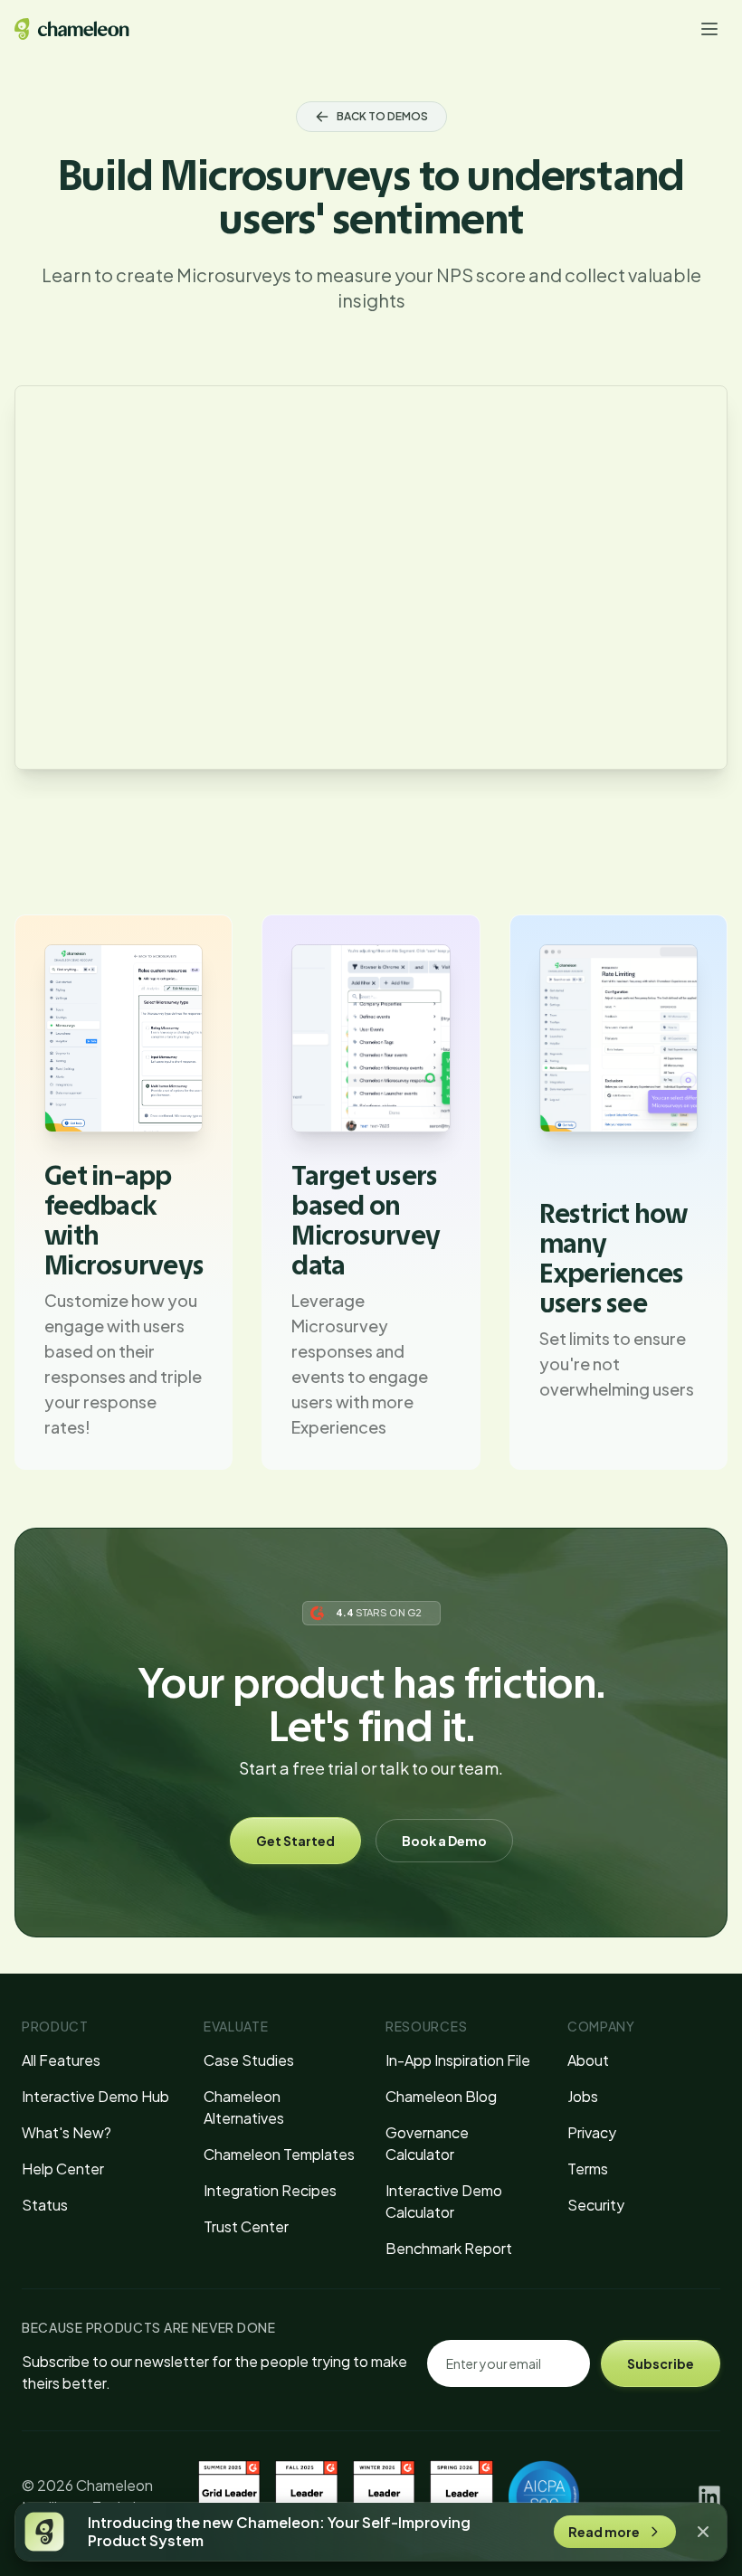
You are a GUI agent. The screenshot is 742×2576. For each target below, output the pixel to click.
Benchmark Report (449, 2248)
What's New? (67, 2132)
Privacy (592, 2132)
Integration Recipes (270, 2190)
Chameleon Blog (441, 2096)
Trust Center (246, 2226)
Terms (588, 2169)
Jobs (583, 2096)
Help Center (63, 2169)
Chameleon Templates (279, 2154)
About (588, 2060)
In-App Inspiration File (458, 2060)
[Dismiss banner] (703, 2532)
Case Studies (249, 2060)
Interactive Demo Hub (95, 2096)
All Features (61, 2060)
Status (45, 2205)
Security (596, 2205)
